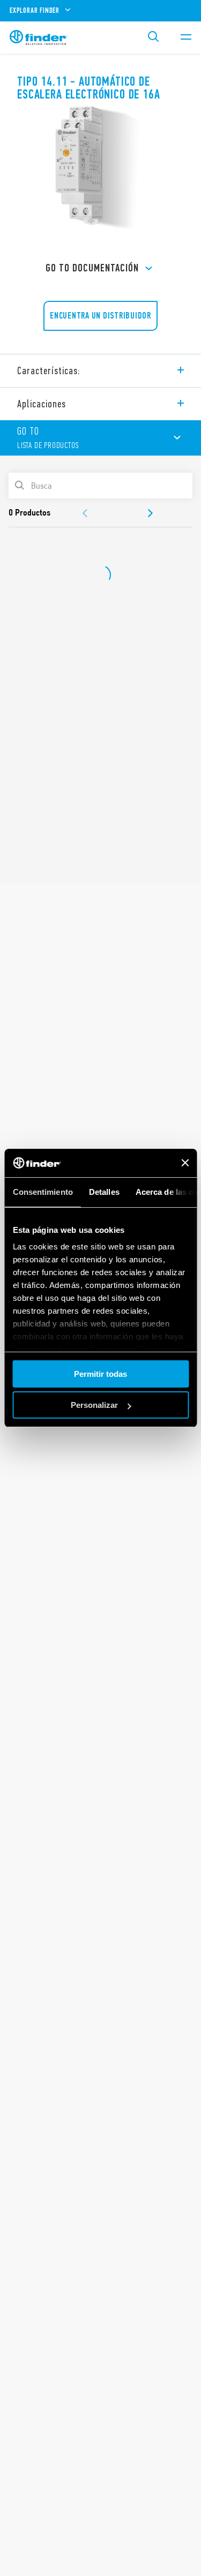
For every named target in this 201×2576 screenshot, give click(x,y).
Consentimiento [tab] (42, 1192)
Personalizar (94, 1405)
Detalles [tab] (104, 1192)
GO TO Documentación (92, 268)
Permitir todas (100, 1374)
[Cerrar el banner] (185, 1163)
